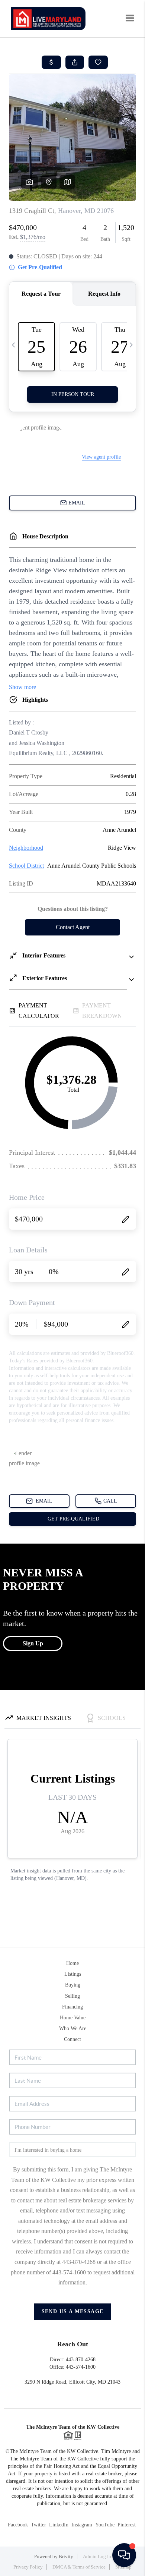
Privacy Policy (28, 2567)
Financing (72, 2007)
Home (72, 1963)
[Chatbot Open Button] (124, 2555)
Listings (73, 1974)
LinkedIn (59, 2525)
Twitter (38, 2525)
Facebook (18, 2525)
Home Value (73, 2018)
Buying (73, 1985)
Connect (72, 2039)
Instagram (82, 2525)
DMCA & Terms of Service (79, 2567)
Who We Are (73, 2028)
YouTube (105, 2525)
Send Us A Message (73, 2311)
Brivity (66, 2556)
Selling (72, 1996)
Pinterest (127, 2525)
